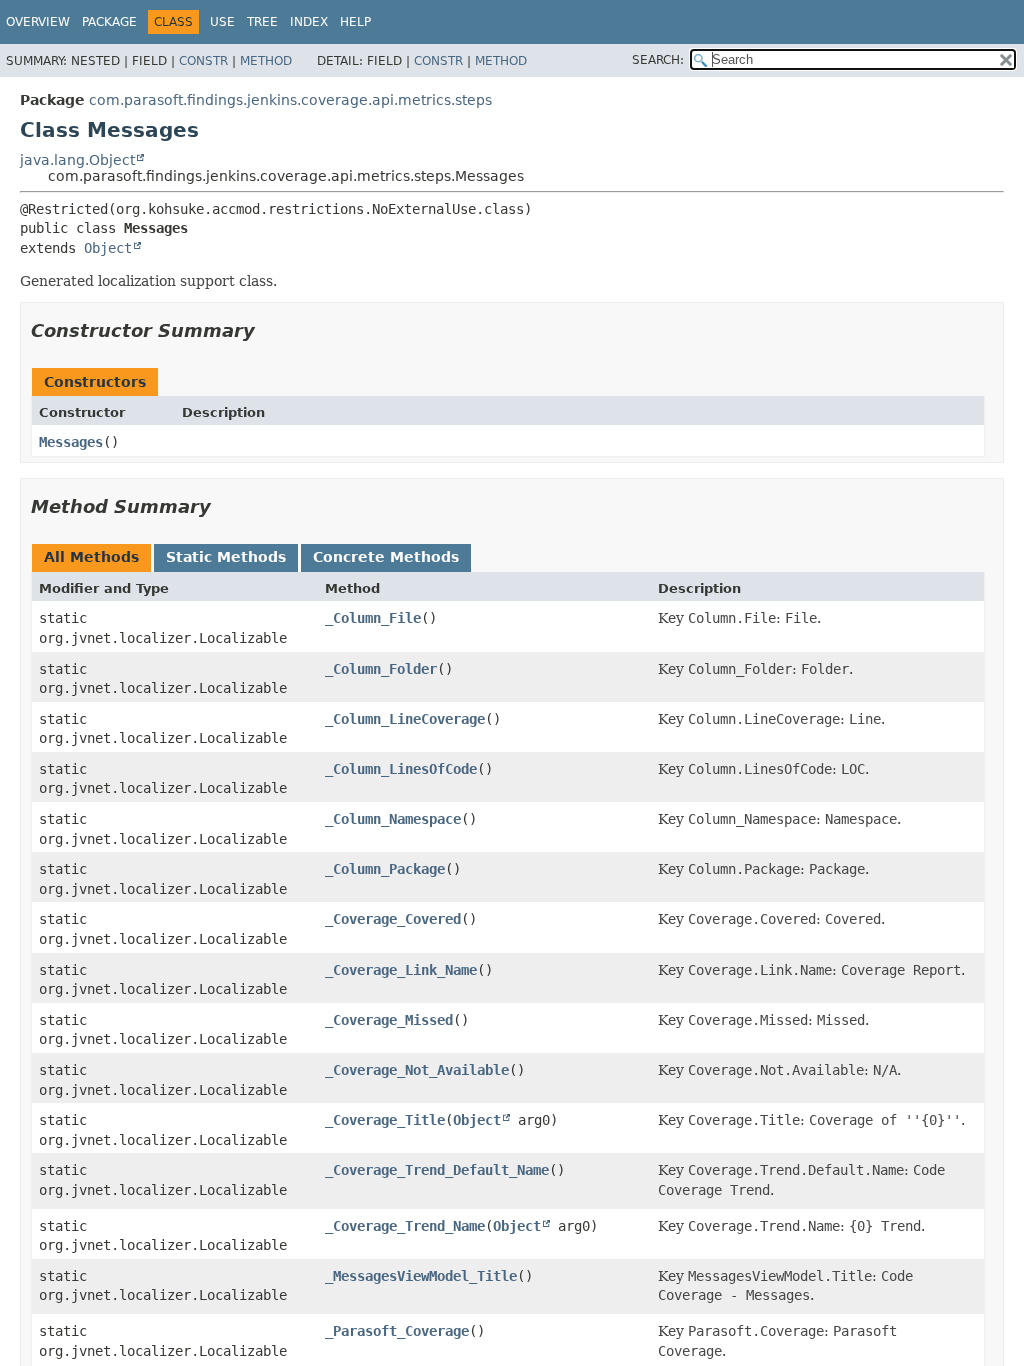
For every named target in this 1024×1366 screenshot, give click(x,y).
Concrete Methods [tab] (386, 557)
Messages (71, 442)
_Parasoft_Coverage (397, 1331)
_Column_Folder (381, 669)
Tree (262, 22)
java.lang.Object (77, 160)
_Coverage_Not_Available (417, 1070)
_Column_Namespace (393, 819)
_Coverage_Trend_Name (405, 1226)
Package (109, 22)
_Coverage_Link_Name (401, 970)
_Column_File (373, 618)
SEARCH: (658, 60)
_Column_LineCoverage (405, 719)
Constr (203, 61)
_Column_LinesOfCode (401, 769)
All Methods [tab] (91, 557)
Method (266, 61)
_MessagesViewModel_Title (421, 1276)
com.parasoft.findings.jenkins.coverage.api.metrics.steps (290, 100)
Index (309, 22)
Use (222, 22)
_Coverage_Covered (393, 919)
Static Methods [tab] (226, 557)
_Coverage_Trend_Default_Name (437, 1170)
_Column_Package (385, 869)
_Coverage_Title (385, 1120)
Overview (38, 22)
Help (355, 22)
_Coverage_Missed (389, 1020)
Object (108, 248)
